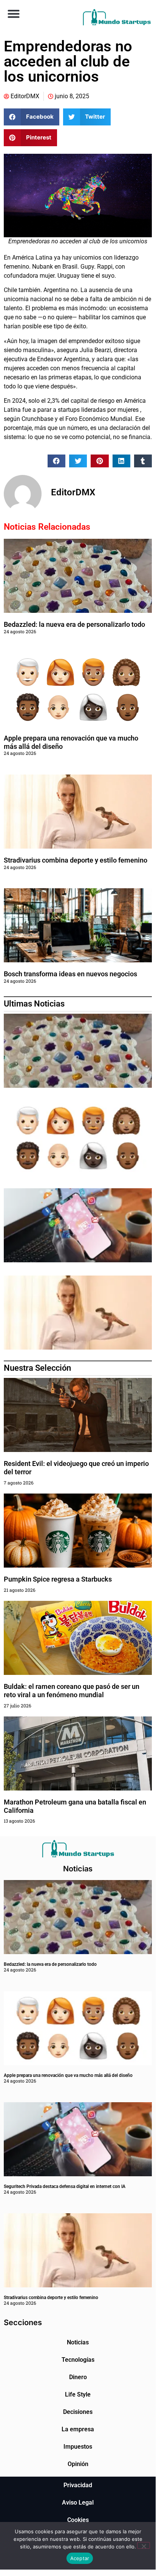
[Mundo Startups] (117, 17)
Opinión (78, 2464)
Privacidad (78, 2485)
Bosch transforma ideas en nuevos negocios (70, 974)
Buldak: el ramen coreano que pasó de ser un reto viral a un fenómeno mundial (72, 1691)
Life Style (78, 2394)
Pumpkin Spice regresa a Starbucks (59, 1579)
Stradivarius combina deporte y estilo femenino (76, 860)
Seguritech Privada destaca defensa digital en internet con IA (65, 2186)
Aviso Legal (78, 2503)
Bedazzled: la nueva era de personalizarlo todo (74, 624)
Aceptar (80, 2558)
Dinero (78, 2377)
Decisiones (78, 2412)
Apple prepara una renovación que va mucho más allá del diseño (68, 2075)
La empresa (78, 2429)
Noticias (78, 2342)
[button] (13, 13)
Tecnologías (78, 2360)
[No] (144, 2545)
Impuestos (78, 2447)
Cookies (78, 2520)
